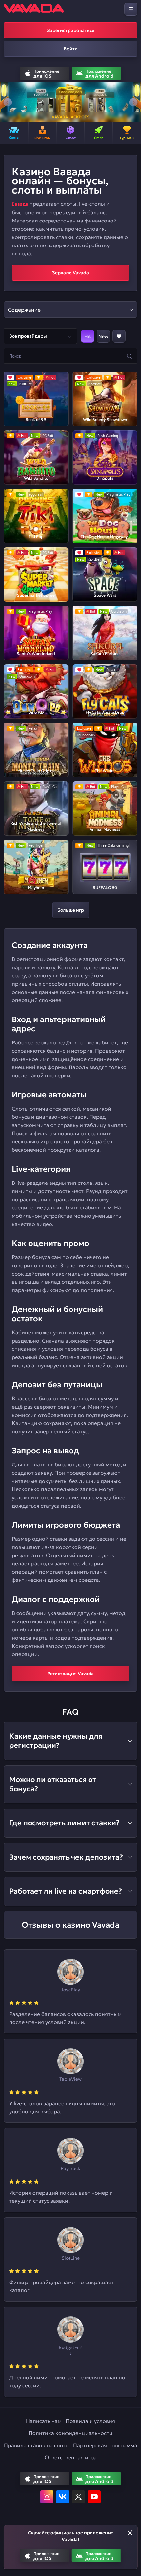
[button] (8, 102)
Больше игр (71, 910)
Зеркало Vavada (70, 273)
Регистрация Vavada (70, 1674)
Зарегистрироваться (71, 30)
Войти (71, 49)
